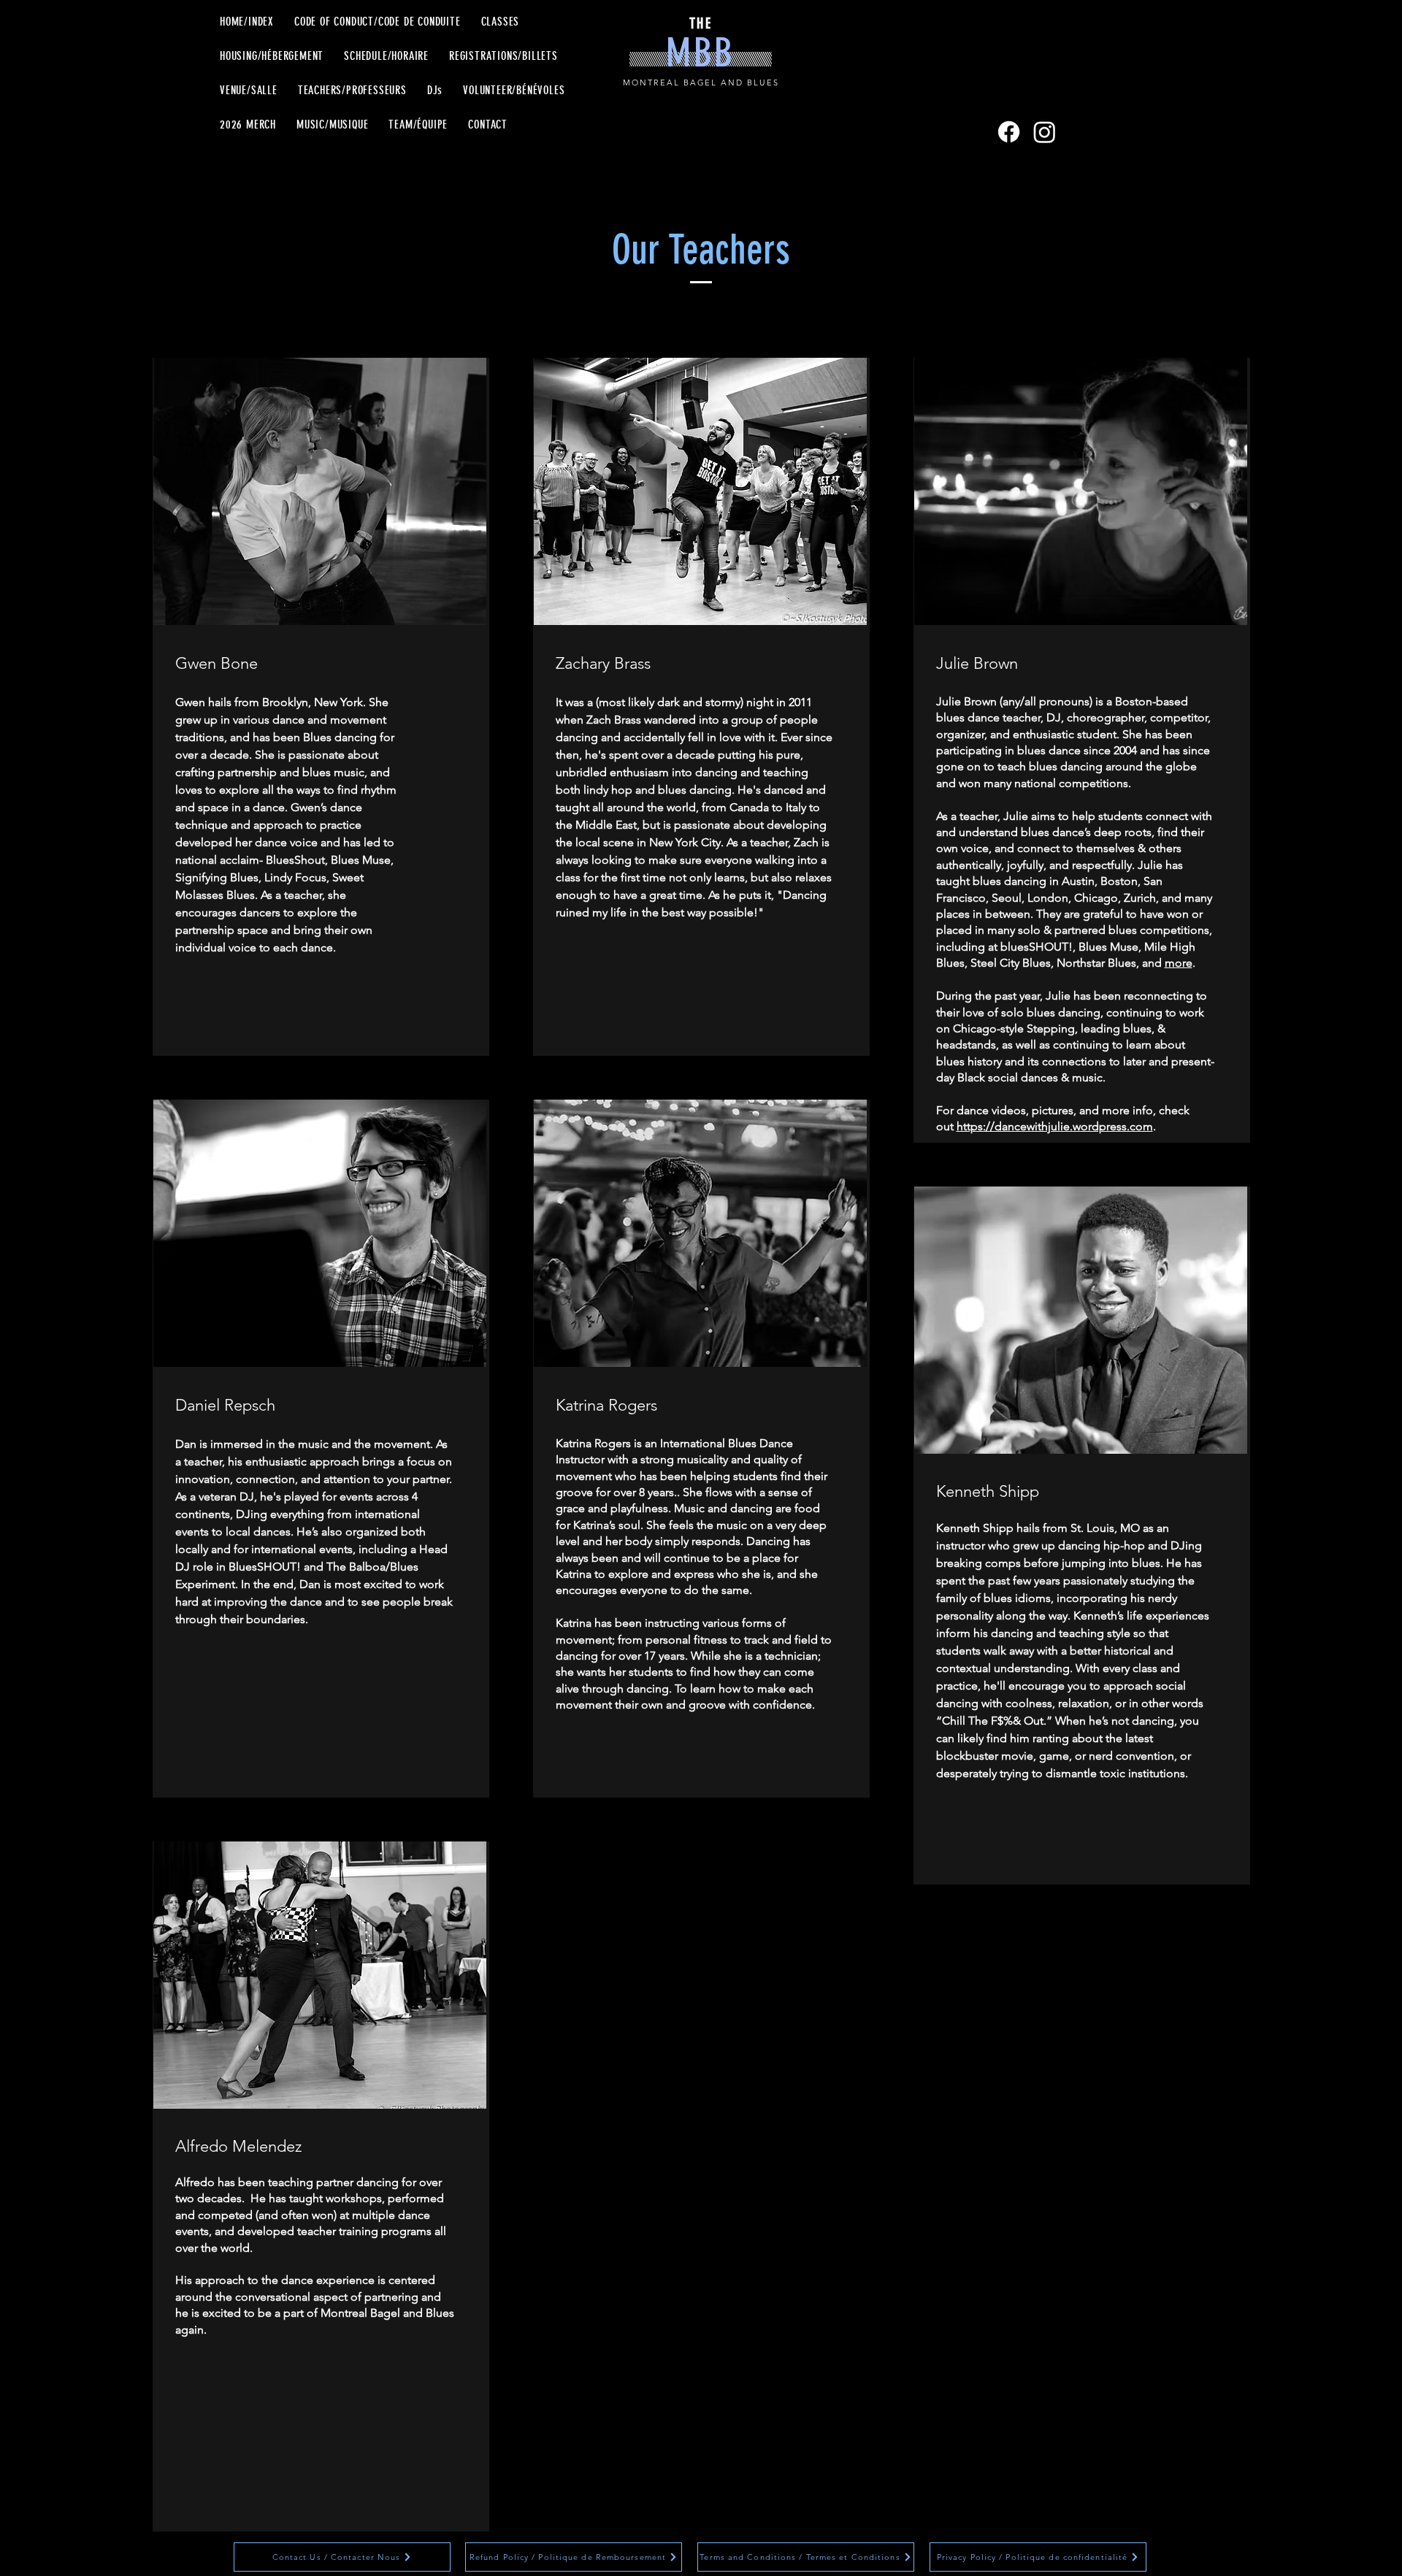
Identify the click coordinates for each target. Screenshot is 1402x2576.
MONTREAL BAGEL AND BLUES (701, 83)
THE (701, 23)
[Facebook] (1009, 132)
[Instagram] (1045, 132)
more (1179, 963)
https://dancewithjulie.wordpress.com (1055, 1126)
